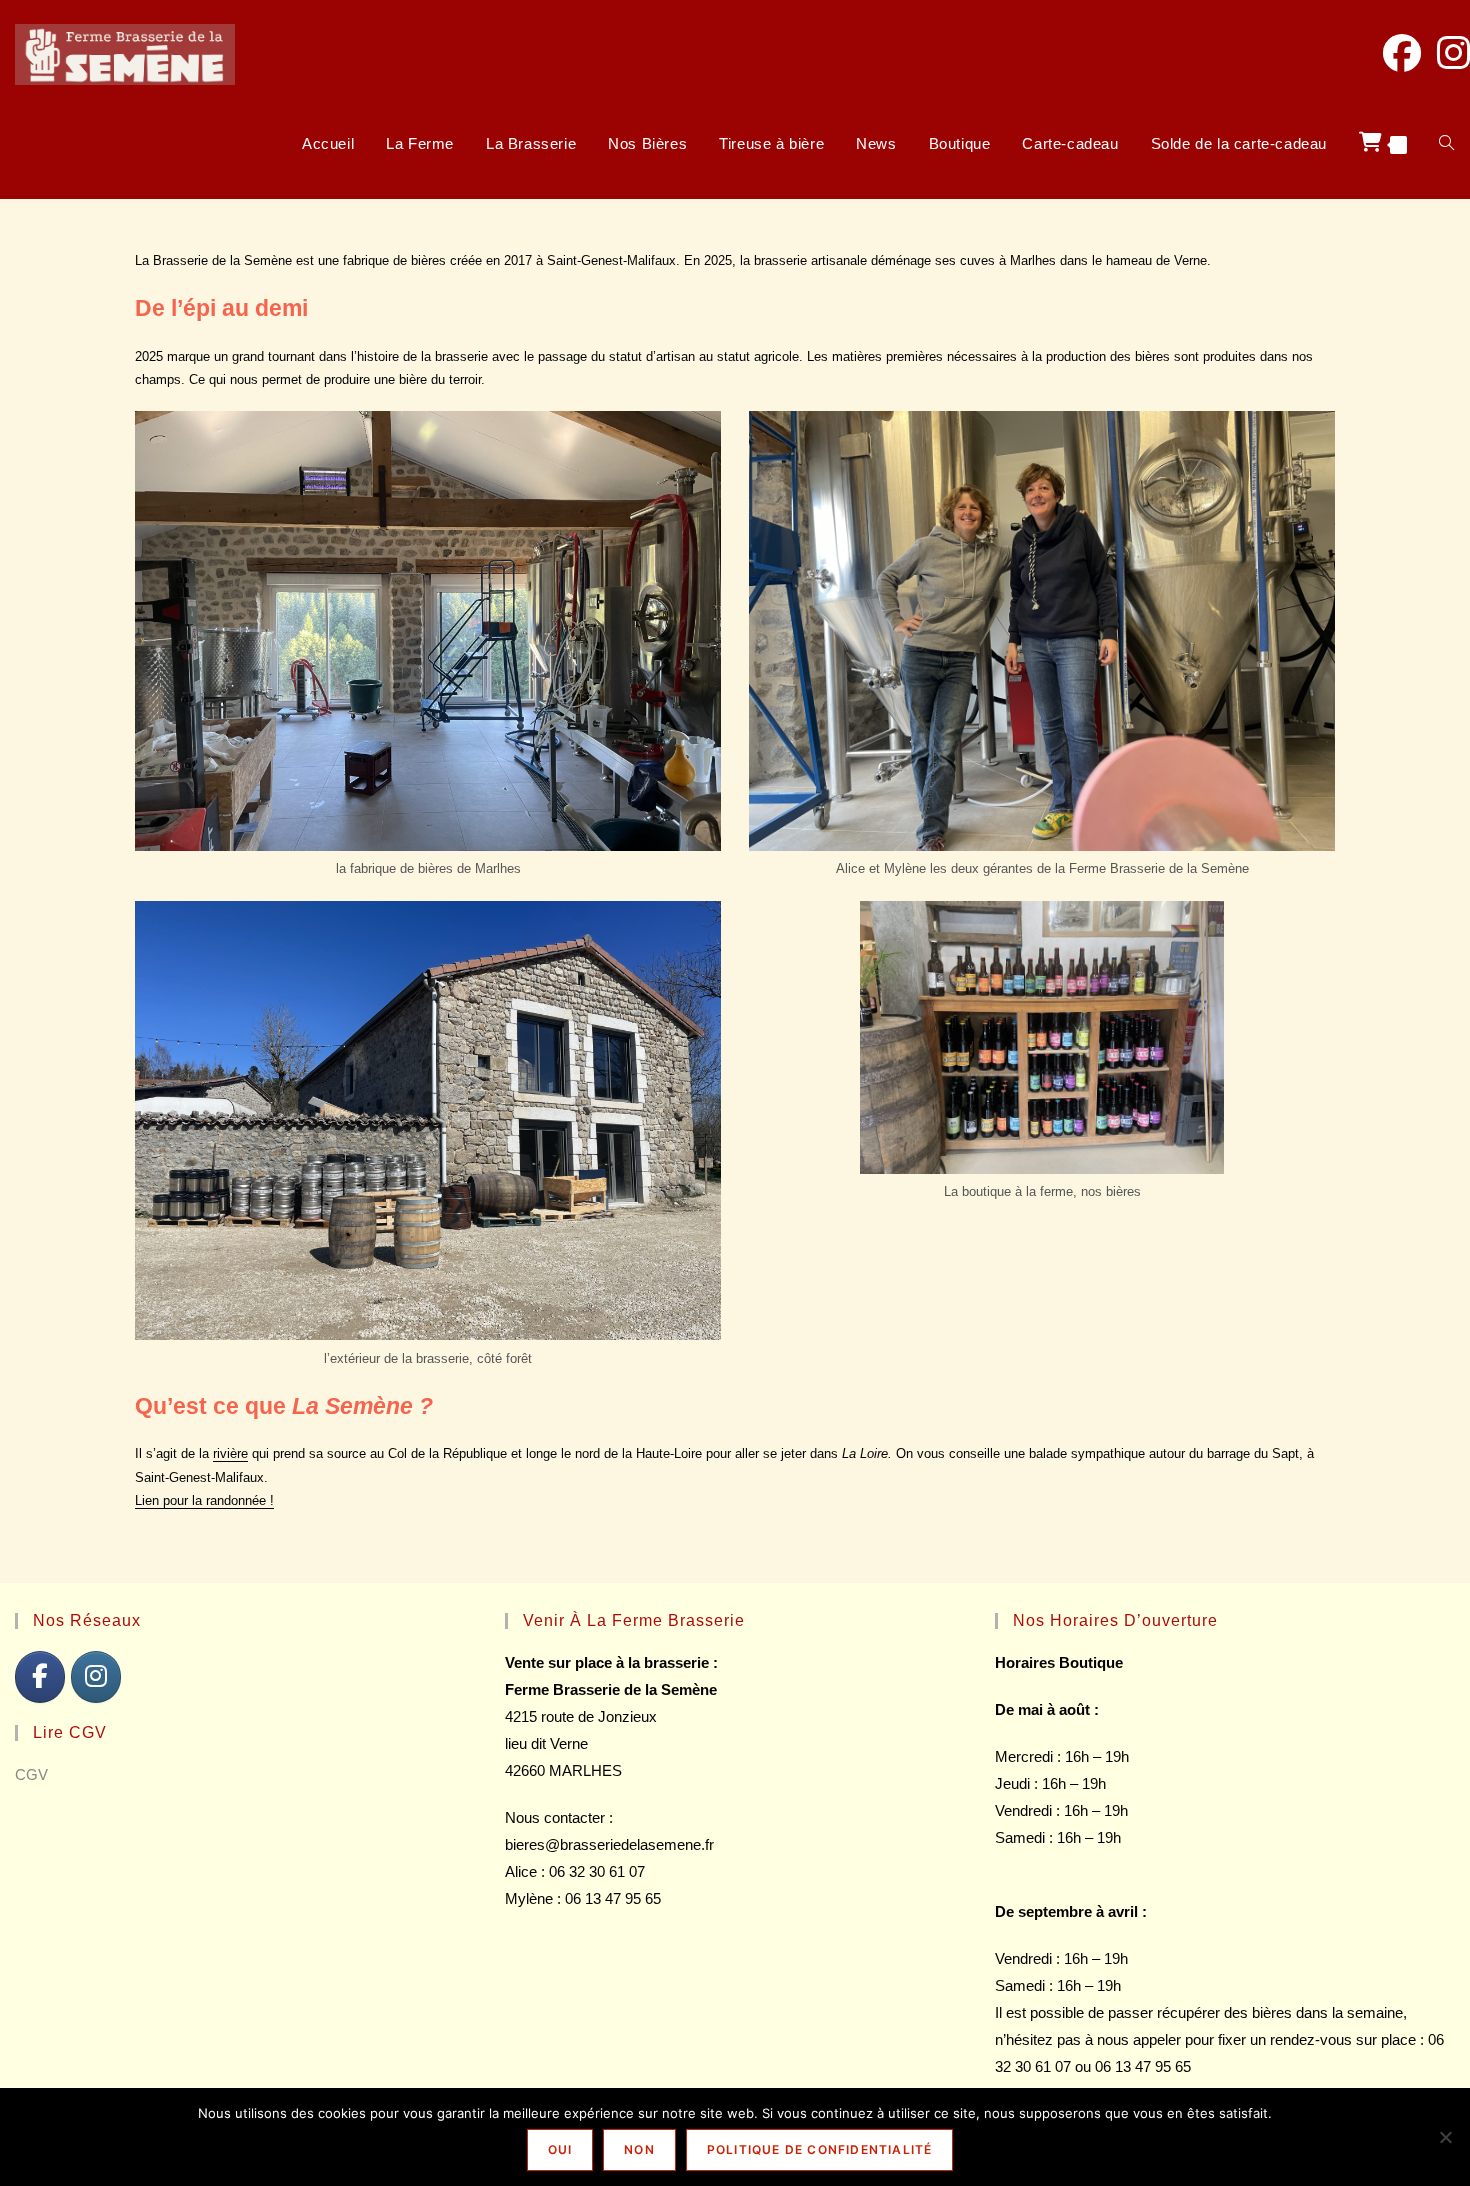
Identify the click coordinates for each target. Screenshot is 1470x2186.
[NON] (1445, 2137)
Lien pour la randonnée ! (204, 1500)
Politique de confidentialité (820, 2149)
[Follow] (96, 1677)
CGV (31, 1774)
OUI (560, 2149)
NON (639, 2149)
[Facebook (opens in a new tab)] (1402, 53)
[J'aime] (40, 1677)
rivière (230, 1453)
